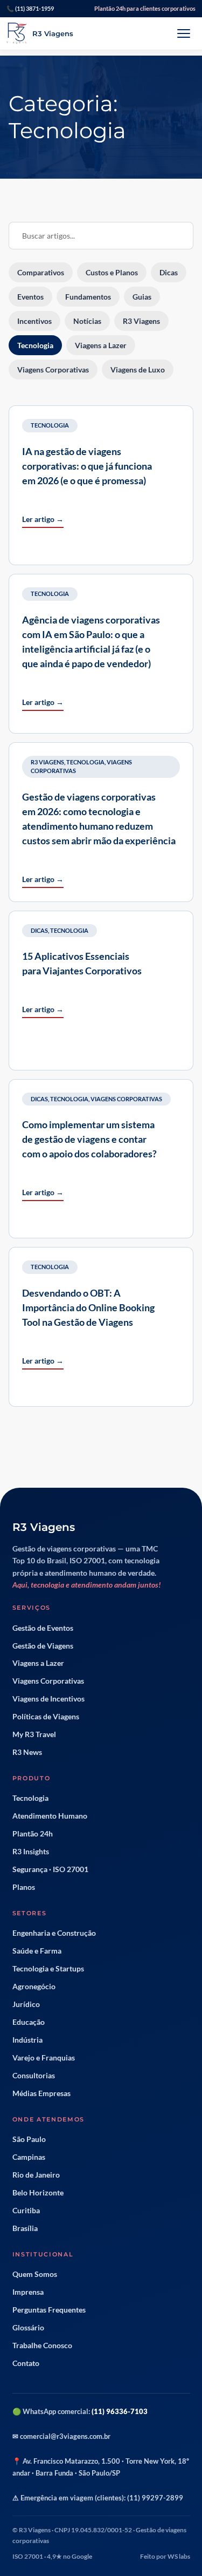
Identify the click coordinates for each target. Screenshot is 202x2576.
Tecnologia (50, 425)
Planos (24, 1887)
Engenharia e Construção (54, 1933)
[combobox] (101, 236)
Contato (26, 2363)
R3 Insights (31, 1852)
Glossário (28, 2328)
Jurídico (26, 2004)
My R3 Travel (34, 1734)
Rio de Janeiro (36, 2175)
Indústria (27, 2040)
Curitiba (26, 2211)
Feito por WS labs (165, 2556)
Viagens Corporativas (126, 1099)
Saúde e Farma (37, 1951)
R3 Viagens (47, 762)
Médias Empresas (41, 2093)
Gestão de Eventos (43, 1628)
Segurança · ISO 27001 (50, 1869)
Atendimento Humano (50, 1816)
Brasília (25, 2228)
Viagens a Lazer (38, 1663)
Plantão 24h (33, 1834)
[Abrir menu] (184, 33)
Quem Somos (35, 2274)
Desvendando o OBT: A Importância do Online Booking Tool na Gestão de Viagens (88, 1307)
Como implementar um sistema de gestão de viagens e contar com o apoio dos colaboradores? (89, 1139)
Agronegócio (34, 1987)
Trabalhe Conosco (42, 2345)
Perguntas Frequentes (49, 2310)
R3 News (27, 1752)
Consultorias (34, 2076)
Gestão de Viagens (43, 1646)
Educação (29, 2022)
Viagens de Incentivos (48, 1699)
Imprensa (28, 2292)
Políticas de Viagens (46, 1717)
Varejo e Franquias (44, 2058)
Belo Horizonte (38, 2193)
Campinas (29, 2157)
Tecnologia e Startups (48, 1969)
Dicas (39, 930)
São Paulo (29, 2139)
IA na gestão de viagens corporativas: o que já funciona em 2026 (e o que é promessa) (87, 466)
